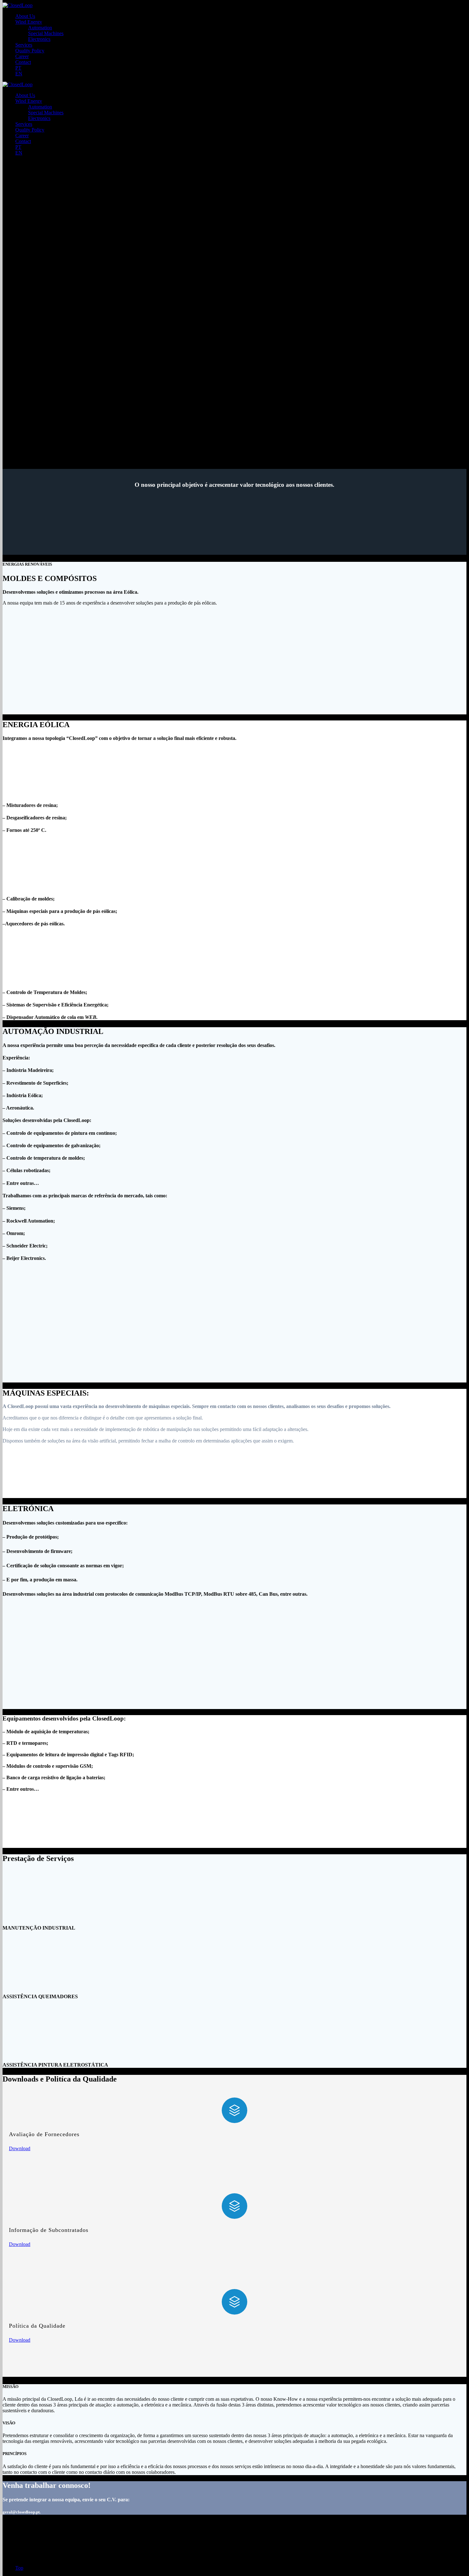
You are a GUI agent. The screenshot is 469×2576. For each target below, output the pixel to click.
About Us (25, 16)
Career (22, 56)
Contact (23, 62)
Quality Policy (30, 51)
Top (19, 2568)
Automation (40, 28)
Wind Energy (29, 22)
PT (18, 68)
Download (20, 2148)
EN (19, 74)
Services (24, 45)
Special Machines (46, 33)
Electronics (39, 39)
